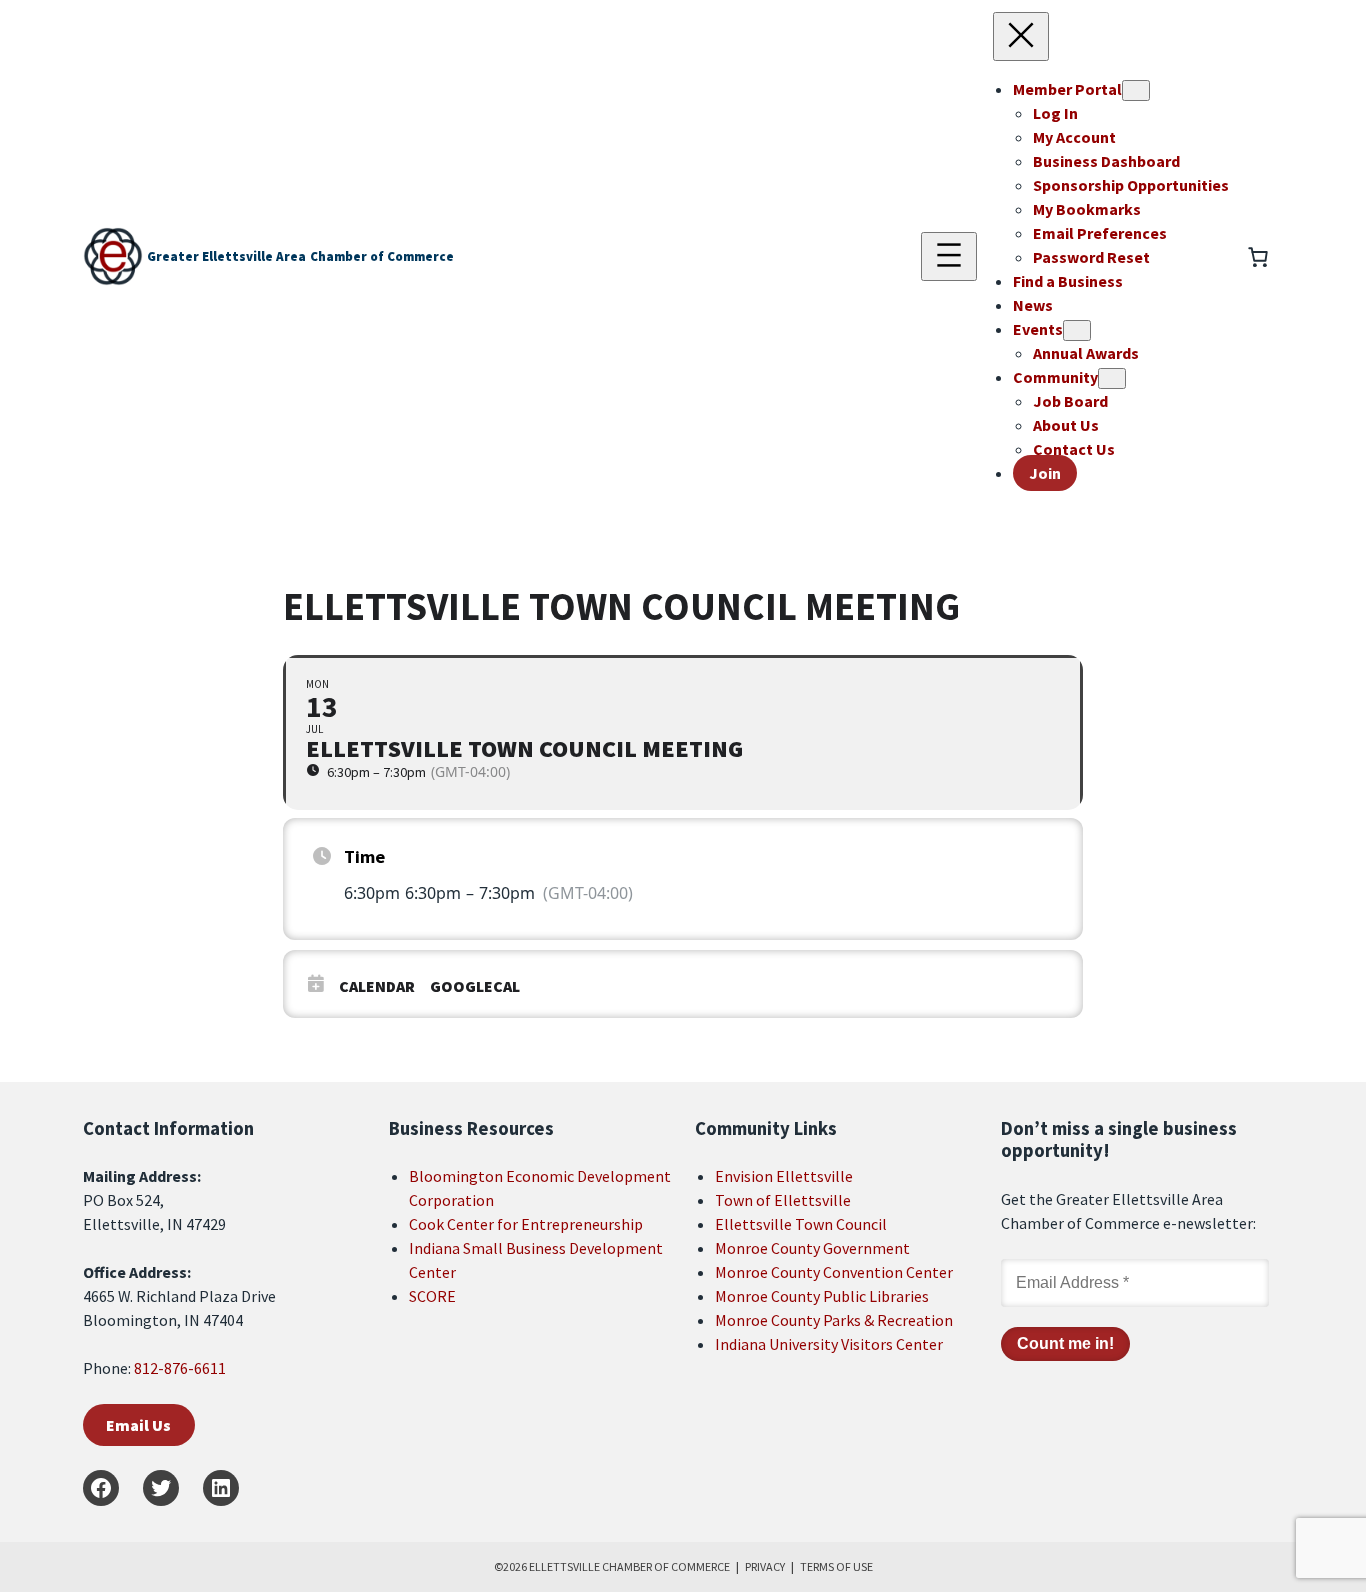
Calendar (377, 986)
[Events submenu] (1077, 330)
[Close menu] (1021, 36)
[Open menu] (949, 256)
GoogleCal (475, 986)
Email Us (138, 1425)
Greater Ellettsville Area (226, 256)
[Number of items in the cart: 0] (1258, 257)
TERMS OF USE (836, 1566)
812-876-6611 (180, 1368)
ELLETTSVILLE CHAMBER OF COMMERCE (629, 1566)
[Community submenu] (1112, 378)
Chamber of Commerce (382, 256)
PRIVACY (765, 1566)
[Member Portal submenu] (1136, 90)
